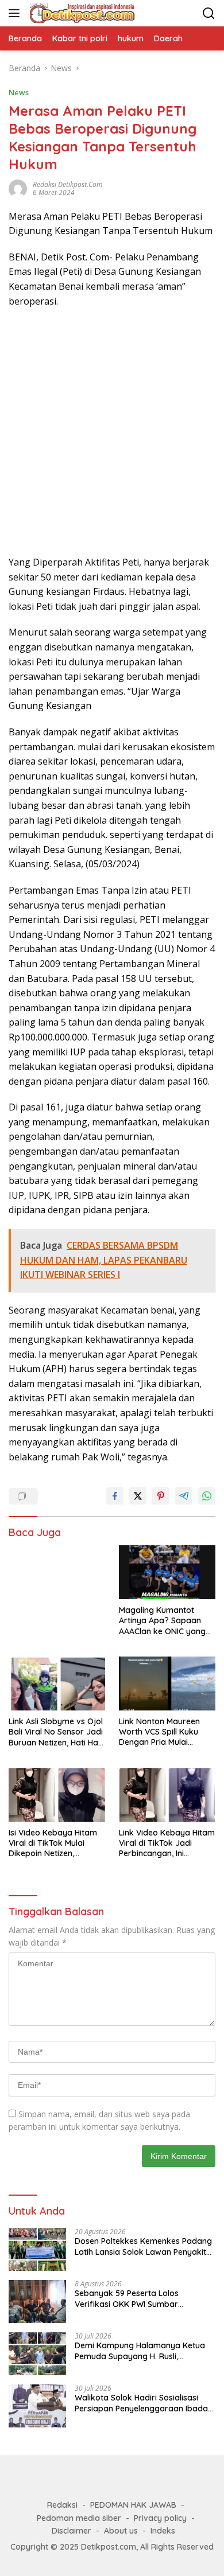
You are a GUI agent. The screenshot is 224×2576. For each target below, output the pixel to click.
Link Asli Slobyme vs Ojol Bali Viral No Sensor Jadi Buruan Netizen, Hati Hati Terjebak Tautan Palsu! (56, 1732)
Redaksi (62, 2505)
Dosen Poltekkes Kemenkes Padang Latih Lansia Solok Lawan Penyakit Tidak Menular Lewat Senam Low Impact (143, 2246)
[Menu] (16, 13)
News (19, 92)
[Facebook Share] (115, 1496)
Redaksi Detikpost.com (67, 184)
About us (121, 2531)
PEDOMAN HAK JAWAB (133, 2505)
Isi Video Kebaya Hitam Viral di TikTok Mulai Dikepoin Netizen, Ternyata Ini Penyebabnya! (53, 1843)
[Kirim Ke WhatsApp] (207, 1496)
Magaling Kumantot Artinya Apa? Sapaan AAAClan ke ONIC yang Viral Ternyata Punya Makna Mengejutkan (162, 1621)
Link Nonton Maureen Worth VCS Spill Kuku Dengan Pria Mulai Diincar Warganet (159, 1732)
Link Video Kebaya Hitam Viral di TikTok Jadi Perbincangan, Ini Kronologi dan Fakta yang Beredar (167, 1843)
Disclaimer (72, 2531)
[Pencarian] (209, 13)
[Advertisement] (112, 432)
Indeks (163, 2531)
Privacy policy (160, 2518)
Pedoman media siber (79, 2518)
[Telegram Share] (184, 1496)
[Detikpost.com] (81, 13)
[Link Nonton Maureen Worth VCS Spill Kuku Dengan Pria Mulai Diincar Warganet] (167, 1683)
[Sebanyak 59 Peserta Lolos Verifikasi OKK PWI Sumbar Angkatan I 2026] (37, 2302)
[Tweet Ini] (138, 1496)
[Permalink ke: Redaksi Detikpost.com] (18, 187)
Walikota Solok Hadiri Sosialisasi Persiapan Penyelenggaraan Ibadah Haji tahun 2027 (144, 2403)
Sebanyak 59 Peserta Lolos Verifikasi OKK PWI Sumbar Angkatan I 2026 (127, 2298)
